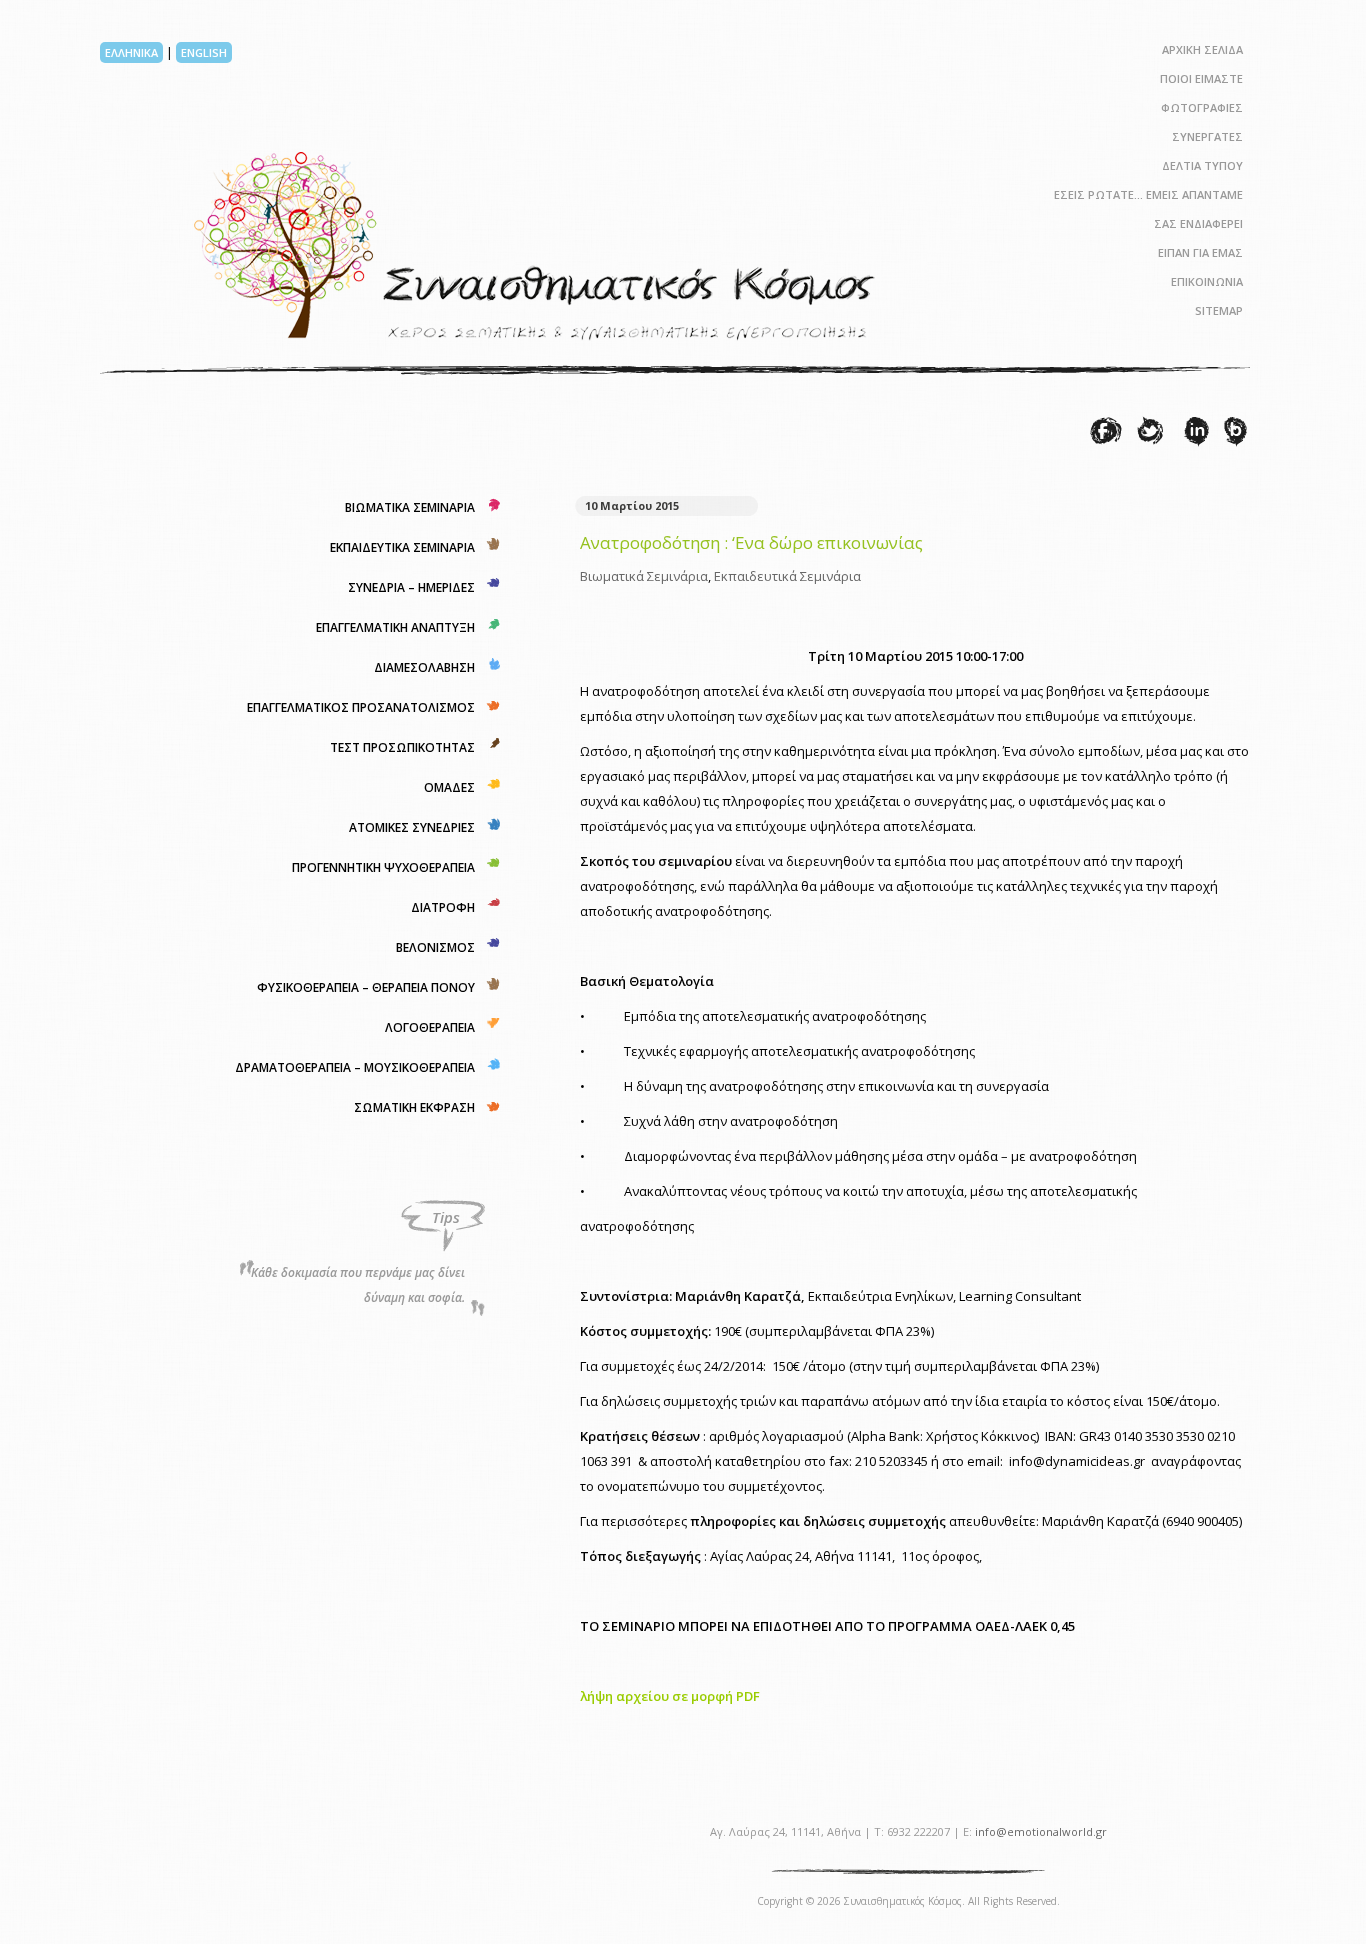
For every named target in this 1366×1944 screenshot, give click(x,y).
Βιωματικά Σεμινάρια (644, 576)
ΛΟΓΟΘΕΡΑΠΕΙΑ (430, 1027)
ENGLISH (204, 52)
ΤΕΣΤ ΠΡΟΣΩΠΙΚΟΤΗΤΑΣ (402, 747)
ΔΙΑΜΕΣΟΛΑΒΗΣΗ (424, 667)
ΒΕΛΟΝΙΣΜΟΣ (435, 947)
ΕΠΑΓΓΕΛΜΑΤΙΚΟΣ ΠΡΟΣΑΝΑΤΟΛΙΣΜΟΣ (361, 707)
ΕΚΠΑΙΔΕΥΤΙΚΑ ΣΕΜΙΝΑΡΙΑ (402, 547)
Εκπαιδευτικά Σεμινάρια (787, 576)
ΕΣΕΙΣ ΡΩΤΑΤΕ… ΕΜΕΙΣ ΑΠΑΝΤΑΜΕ (1148, 194)
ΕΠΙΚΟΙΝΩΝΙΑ (1207, 281)
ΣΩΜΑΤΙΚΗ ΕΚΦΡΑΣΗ (414, 1107)
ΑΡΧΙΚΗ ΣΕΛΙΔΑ (1202, 49)
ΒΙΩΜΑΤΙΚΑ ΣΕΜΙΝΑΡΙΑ (410, 507)
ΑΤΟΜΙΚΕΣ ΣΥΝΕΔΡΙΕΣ (412, 827)
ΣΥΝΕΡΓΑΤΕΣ (1207, 136)
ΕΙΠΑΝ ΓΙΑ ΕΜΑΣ (1200, 252)
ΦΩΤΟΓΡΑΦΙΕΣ (1202, 107)
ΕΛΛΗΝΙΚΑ (131, 52)
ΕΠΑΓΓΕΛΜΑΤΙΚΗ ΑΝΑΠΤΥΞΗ (395, 627)
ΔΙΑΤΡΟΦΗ (443, 907)
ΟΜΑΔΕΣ (449, 787)
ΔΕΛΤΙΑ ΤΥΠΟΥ (1202, 165)
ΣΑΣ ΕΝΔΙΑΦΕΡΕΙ (1198, 223)
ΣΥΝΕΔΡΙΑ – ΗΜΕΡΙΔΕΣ (411, 587)
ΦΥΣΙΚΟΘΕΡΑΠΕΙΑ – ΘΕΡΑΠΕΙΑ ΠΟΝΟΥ (366, 987)
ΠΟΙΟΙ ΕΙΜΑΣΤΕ (1201, 78)
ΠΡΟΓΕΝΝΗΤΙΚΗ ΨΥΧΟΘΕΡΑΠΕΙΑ (383, 867)
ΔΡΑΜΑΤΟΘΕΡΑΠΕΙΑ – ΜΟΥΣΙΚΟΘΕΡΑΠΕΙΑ (355, 1067)
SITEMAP (1219, 310)
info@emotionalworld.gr (1041, 1831)
